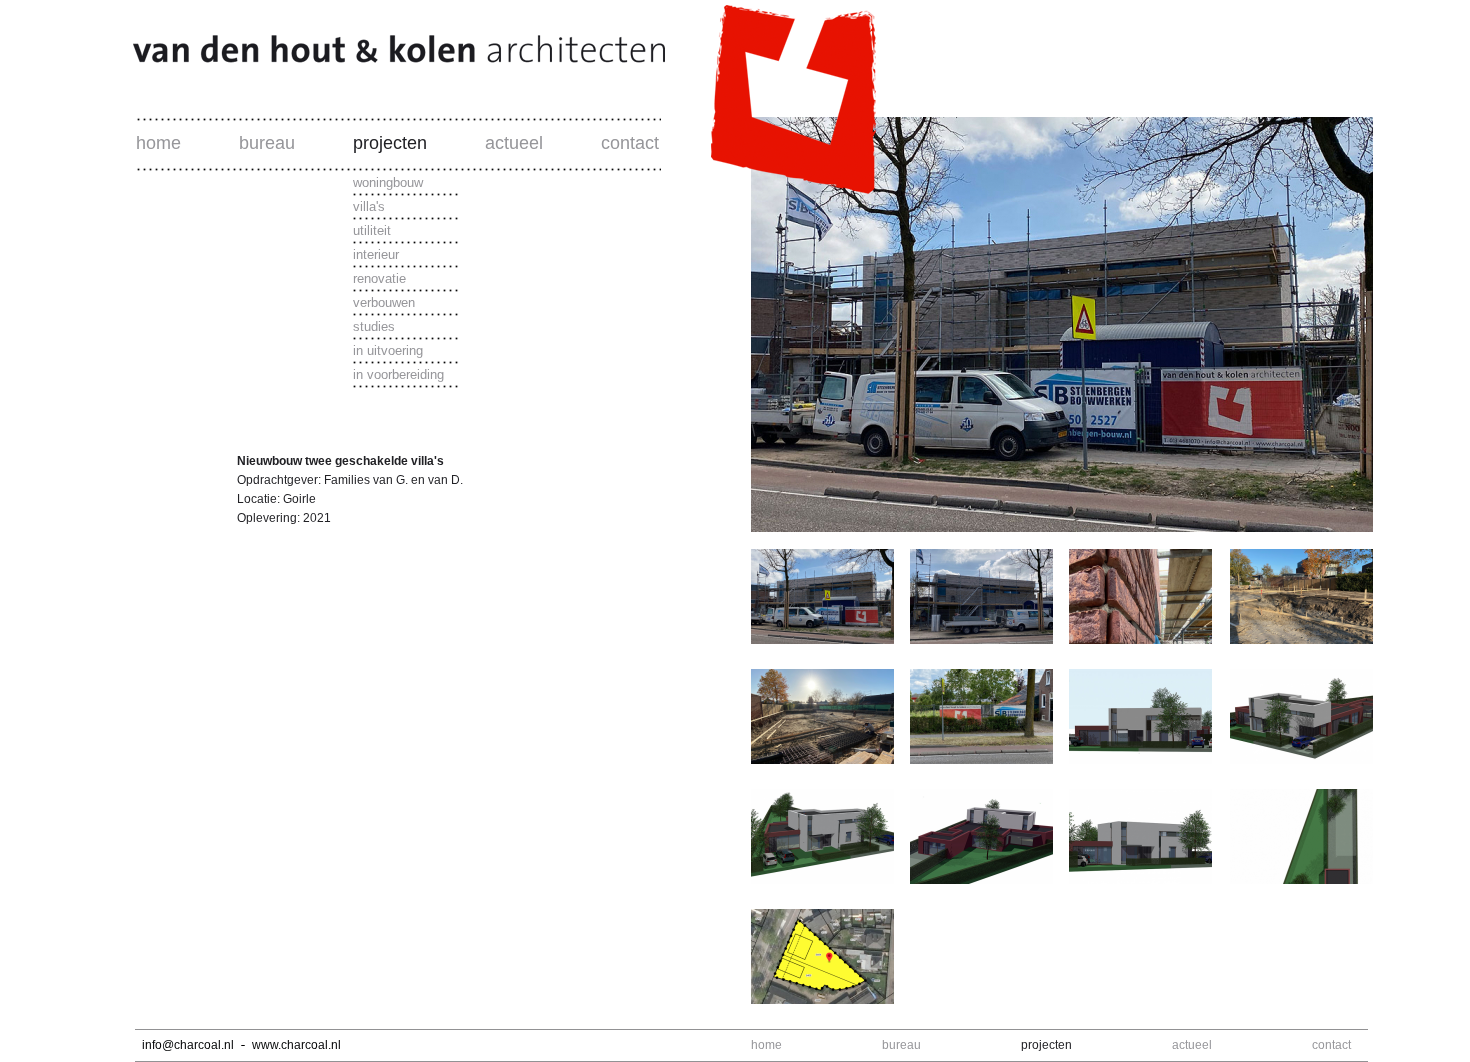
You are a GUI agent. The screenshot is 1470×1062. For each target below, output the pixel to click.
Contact (630, 143)
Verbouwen (384, 302)
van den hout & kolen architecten (500, 58)
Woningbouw (388, 182)
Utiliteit (372, 230)
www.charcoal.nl (296, 1045)
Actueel (514, 143)
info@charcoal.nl (188, 1045)
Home (158, 143)
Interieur (376, 254)
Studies (374, 326)
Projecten (390, 143)
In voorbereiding (398, 374)
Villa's (369, 206)
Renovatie (379, 278)
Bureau (267, 143)
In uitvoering (388, 350)
